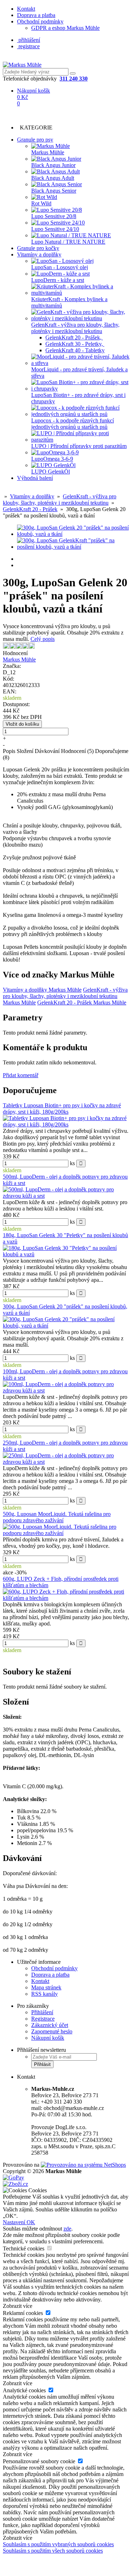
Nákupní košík (48, 2038)
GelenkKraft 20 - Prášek (30, 509)
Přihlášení (42, 2012)
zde (67, 2229)
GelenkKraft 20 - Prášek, (74, 337)
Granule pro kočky (38, 248)
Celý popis (43, 639)
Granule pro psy (35, 140)
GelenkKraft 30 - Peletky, (75, 344)
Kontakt (26, 9)
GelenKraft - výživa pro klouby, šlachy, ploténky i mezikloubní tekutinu (60, 500)
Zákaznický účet (50, 2025)
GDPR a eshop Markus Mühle (65, 28)
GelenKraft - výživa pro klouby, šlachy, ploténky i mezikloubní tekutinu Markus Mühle (65, 996)
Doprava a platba (36, 15)
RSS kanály (45, 1994)
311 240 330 (74, 79)
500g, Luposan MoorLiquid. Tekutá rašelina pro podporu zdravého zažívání (57, 1517)
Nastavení (15, 2222)
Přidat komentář (21, 1075)
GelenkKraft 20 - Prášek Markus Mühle (82, 1002)
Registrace (43, 2019)
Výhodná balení (35, 478)
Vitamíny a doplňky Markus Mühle (42, 990)
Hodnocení (77, 751)
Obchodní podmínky (40, 21)
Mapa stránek (46, 1987)
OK (31, 2222)
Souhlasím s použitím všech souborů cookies (53, 2551)
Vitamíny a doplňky (39, 254)
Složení (25, 751)
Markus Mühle (19, 660)
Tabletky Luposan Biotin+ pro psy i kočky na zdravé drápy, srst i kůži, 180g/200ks (62, 1109)
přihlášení (29, 40)
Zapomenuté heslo (52, 2031)
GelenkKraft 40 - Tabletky (75, 350)
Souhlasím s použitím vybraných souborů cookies (58, 2544)
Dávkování (47, 751)
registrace (28, 46)
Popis (9, 751)
